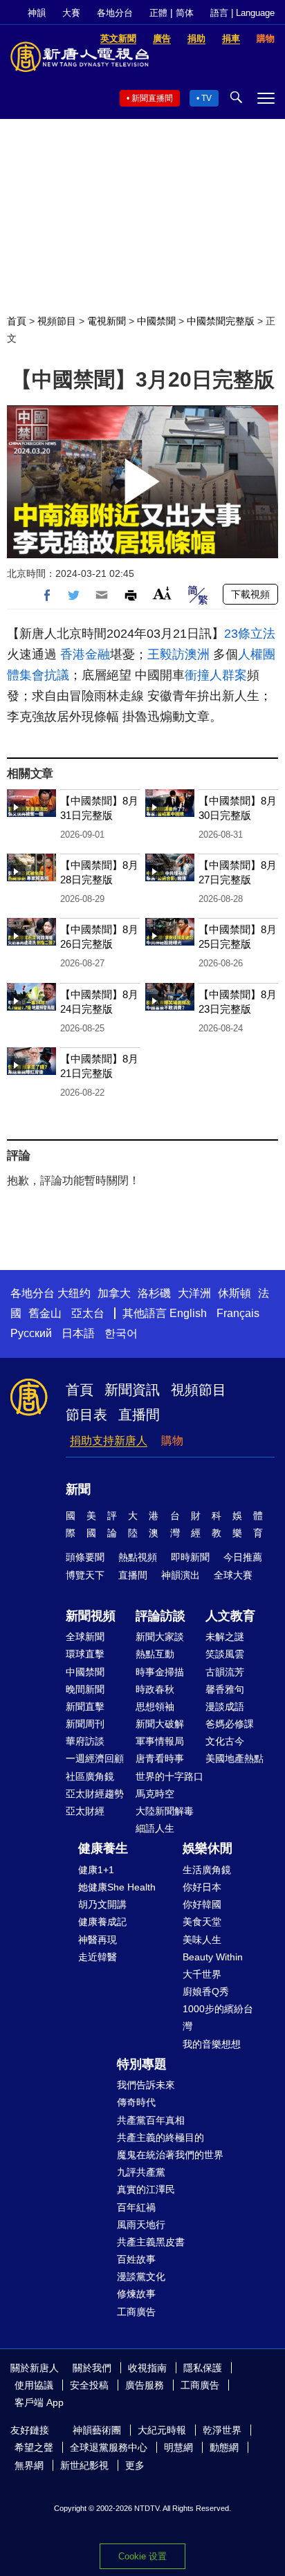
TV (206, 98)
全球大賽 (233, 1575)
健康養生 (103, 1848)
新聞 (78, 1489)
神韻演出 (181, 1575)
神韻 (37, 13)
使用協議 (34, 2385)
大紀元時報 (162, 2430)
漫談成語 (225, 1706)
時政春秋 (155, 1689)
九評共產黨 (141, 2172)
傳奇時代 (136, 2102)
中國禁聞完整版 (221, 321)
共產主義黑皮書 (151, 2242)
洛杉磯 (154, 1293)
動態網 (224, 2447)
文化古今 (225, 1741)
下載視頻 (250, 594)
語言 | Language (242, 13)
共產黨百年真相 (151, 2120)
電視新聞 (107, 321)
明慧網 (178, 2447)
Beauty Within (213, 1957)
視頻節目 (57, 321)
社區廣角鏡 (90, 1776)
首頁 (17, 321)
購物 (172, 1441)
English (188, 1313)
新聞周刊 (85, 1724)
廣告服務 (145, 2385)
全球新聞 (85, 1637)
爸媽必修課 (230, 1724)
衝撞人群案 (216, 675)
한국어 (121, 1333)
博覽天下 (85, 1575)
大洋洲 (194, 1293)
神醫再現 (98, 1940)
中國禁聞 (156, 321)
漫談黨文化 (141, 2276)
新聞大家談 (160, 1637)
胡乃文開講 (102, 1904)
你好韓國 (202, 1904)
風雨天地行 (141, 2225)
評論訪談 (160, 1616)
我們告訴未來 (146, 2085)
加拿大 (114, 1293)
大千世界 (202, 1974)
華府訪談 (85, 1741)
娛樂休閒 (208, 1848)
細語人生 (155, 1828)
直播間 (139, 1415)
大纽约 (74, 1293)
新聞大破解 (160, 1724)
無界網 (29, 2465)
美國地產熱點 (235, 1758)
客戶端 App (39, 2402)
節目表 (86, 1415)
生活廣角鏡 (207, 1870)
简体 (185, 13)
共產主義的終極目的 (160, 2137)
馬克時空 (155, 1794)
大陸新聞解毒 (165, 1811)
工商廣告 (136, 2312)
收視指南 (147, 2368)
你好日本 (202, 1887)
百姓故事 (136, 2259)
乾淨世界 (222, 2430)
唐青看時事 (160, 1758)
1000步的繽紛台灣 (218, 2017)
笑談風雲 (225, 1654)
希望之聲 (34, 2447)
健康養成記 (102, 1922)
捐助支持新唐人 (109, 1441)
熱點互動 (155, 1654)
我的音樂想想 (212, 2044)
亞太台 (88, 1313)
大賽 (71, 13)
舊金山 (45, 1313)
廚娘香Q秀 (206, 1991)
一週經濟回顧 (95, 1758)
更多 (135, 2465)
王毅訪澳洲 (178, 654)
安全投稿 (89, 2385)
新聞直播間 (152, 98)
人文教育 (230, 1616)
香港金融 (85, 654)
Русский (31, 1333)
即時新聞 (190, 1557)
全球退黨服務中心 (109, 2447)
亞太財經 (85, 1811)
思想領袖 (155, 1706)
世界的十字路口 (169, 1776)
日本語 (78, 1333)
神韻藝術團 (97, 2430)
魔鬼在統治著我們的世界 (170, 2155)
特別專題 (142, 2064)
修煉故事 (136, 2294)
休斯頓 (235, 1293)
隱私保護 (203, 2368)
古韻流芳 (225, 1672)
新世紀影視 (84, 2465)
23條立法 (250, 634)
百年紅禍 (136, 2207)
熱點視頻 (138, 1557)
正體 (158, 13)
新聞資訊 (132, 1390)
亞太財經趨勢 (95, 1794)
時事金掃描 (160, 1672)
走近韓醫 (98, 1957)
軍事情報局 (160, 1741)
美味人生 (202, 1940)
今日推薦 (243, 1557)
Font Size (162, 593)
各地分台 (115, 13)
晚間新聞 (85, 1689)
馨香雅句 (225, 1689)
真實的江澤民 (146, 2189)
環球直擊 (85, 1654)
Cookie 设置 (142, 2556)
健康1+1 (96, 1870)
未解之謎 (225, 1637)
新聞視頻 (91, 1616)
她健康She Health (117, 1887)
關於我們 (92, 2368)
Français (238, 1313)
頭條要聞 (85, 1557)
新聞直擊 (85, 1706)
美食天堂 (202, 1922)
